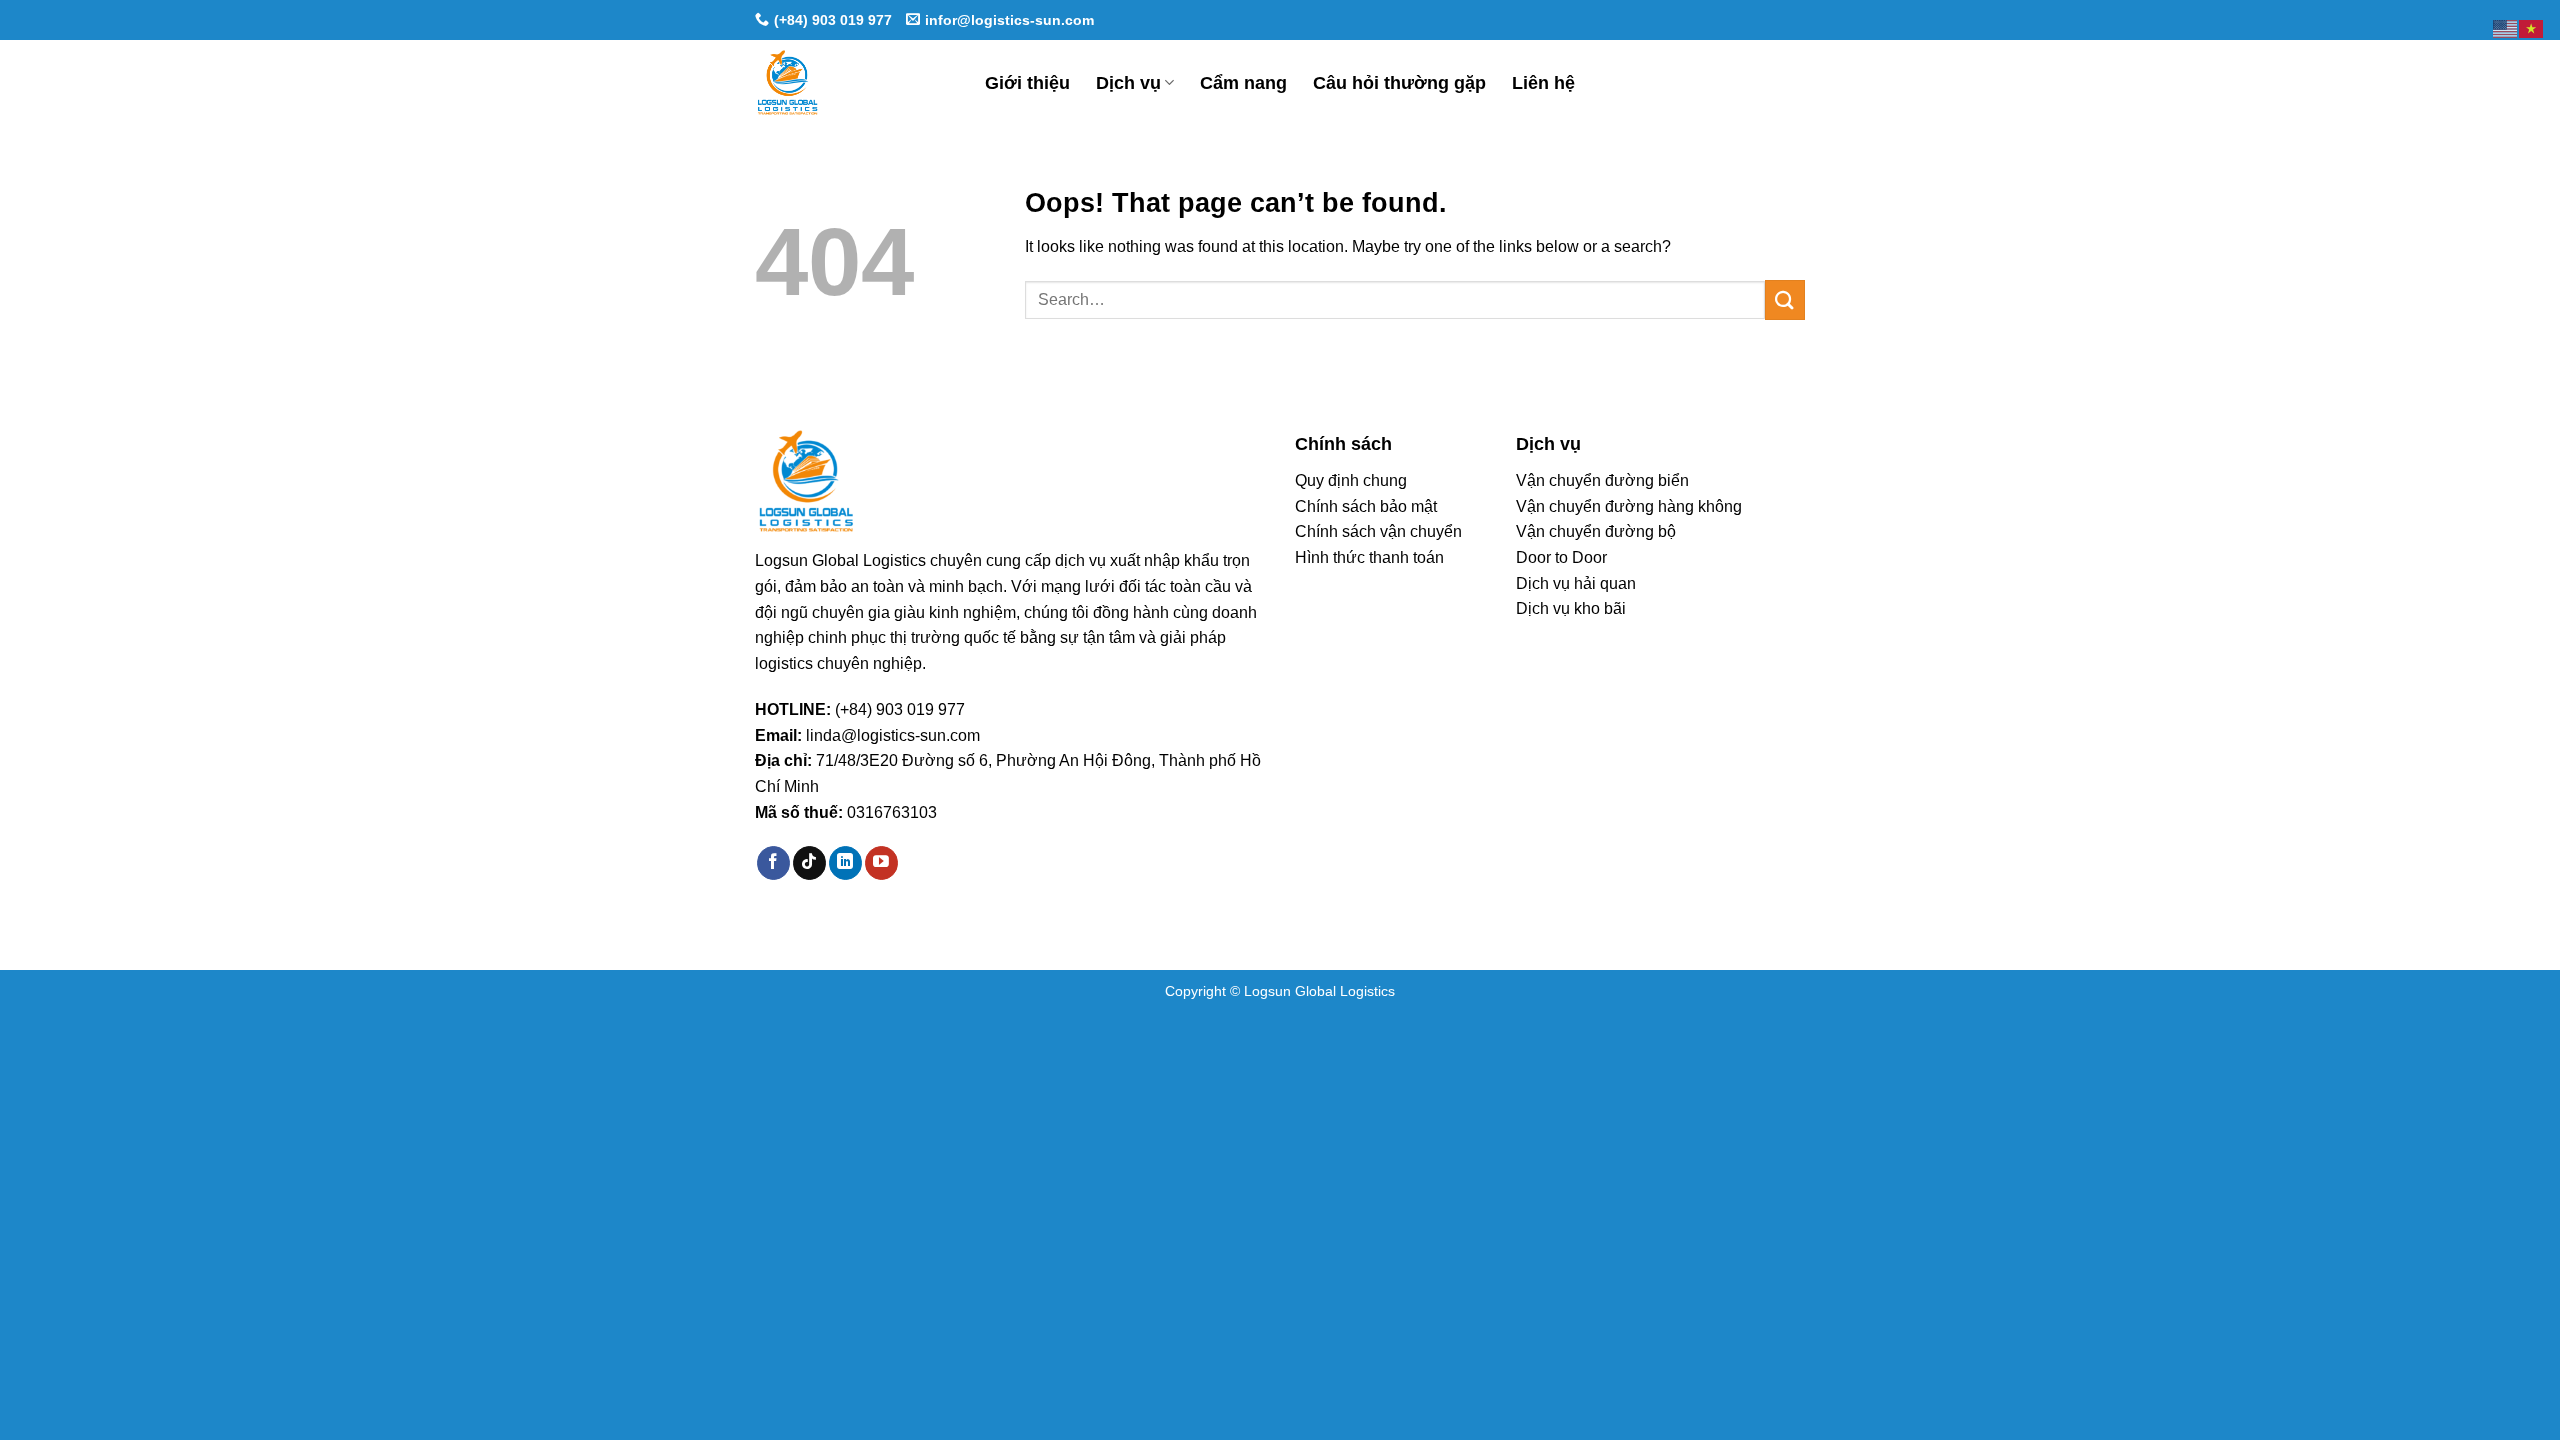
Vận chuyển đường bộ (1596, 531)
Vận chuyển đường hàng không (1629, 506)
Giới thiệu (1027, 83)
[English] (2506, 27)
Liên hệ (1543, 83)
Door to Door (1561, 557)
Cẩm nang (1243, 83)
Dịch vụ (1128, 83)
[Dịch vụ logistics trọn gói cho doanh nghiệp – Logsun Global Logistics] (855, 82)
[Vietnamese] (2532, 27)
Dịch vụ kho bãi (1571, 608)
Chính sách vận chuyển (1378, 531)
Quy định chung (1351, 480)
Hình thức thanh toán (1369, 557)
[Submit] (1785, 299)
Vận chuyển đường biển (1602, 480)
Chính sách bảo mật (1366, 506)
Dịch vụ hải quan (1576, 583)
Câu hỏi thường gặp (1399, 83)
